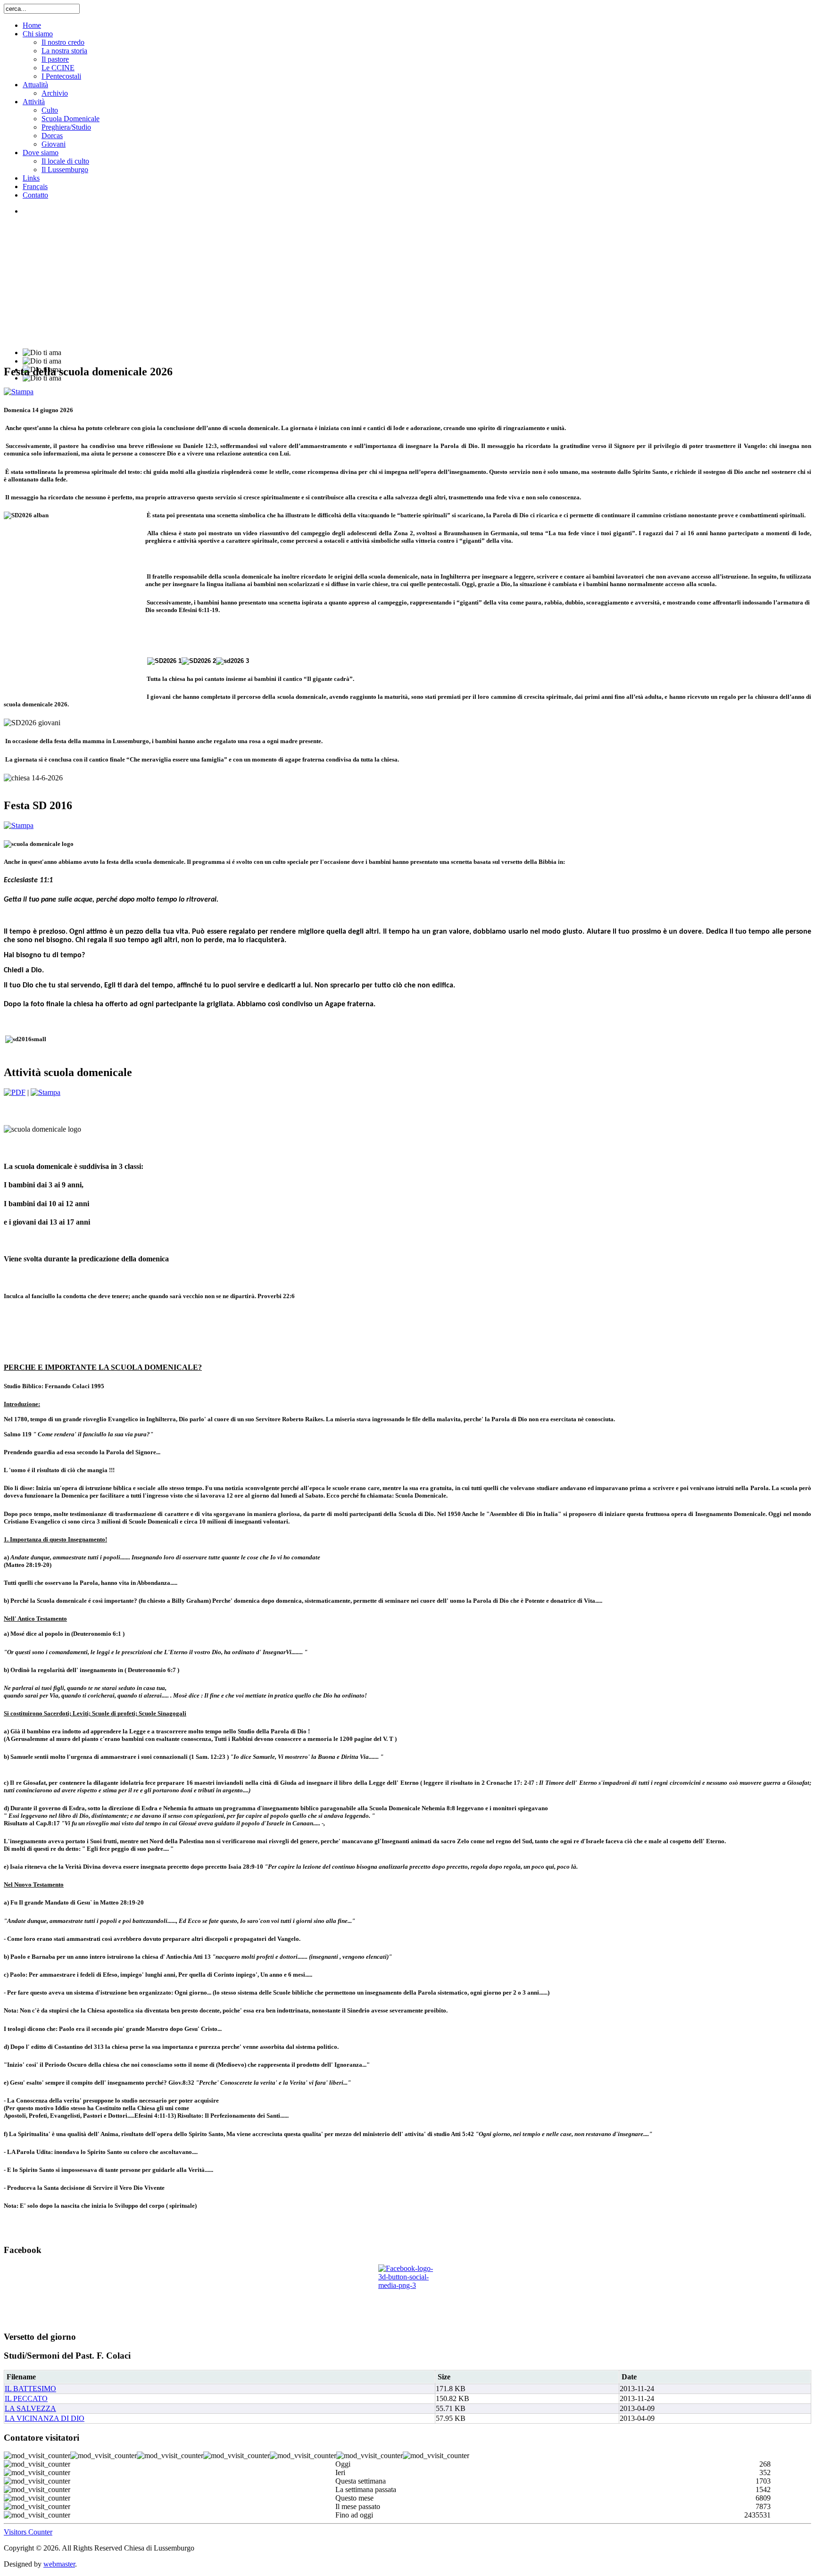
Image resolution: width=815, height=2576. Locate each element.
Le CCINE (58, 68)
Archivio (55, 93)
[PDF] (15, 1092)
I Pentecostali (61, 76)
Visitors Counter (28, 2532)
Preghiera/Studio (66, 127)
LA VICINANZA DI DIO (45, 2418)
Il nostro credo (63, 42)
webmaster (59, 2564)
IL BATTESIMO (30, 2389)
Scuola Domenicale (71, 119)
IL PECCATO (26, 2398)
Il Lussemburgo (65, 170)
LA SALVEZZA (30, 2408)
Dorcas (52, 136)
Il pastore (55, 59)
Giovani (54, 144)
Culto (50, 110)
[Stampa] (19, 392)
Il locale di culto (65, 161)
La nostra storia (64, 51)
